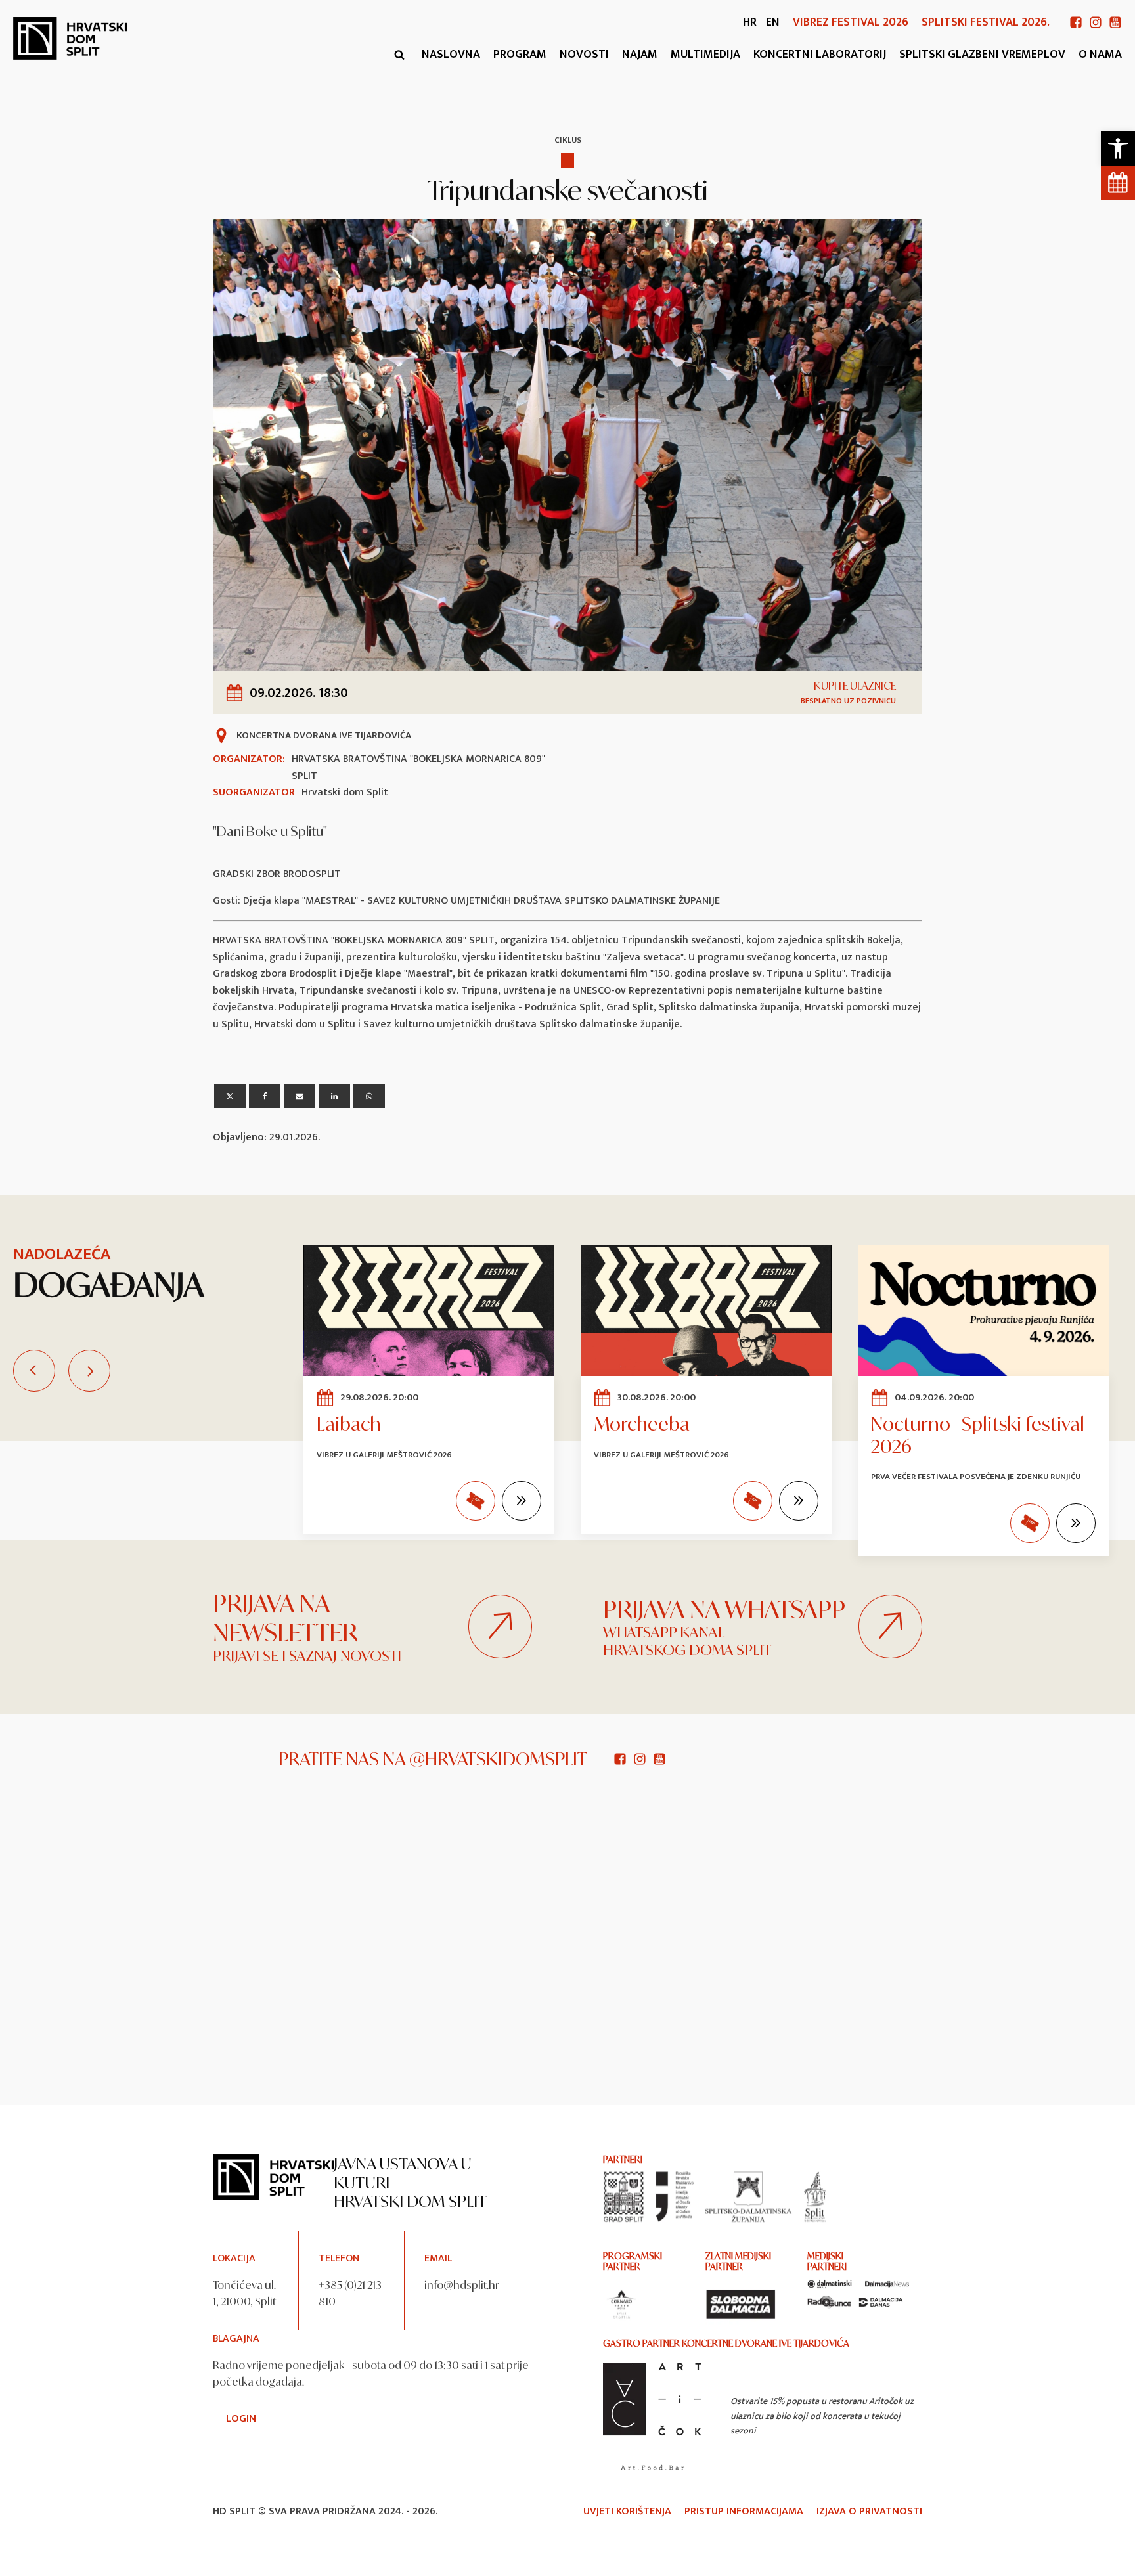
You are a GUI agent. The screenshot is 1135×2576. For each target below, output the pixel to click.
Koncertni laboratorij (820, 55)
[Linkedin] (334, 1096)
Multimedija (705, 55)
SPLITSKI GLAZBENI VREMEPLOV (982, 55)
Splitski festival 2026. (986, 23)
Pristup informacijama (744, 2512)
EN (773, 22)
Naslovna (451, 55)
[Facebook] (265, 1096)
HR (750, 22)
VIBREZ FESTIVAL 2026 (851, 23)
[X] (230, 1096)
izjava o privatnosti (869, 2512)
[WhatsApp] (369, 1096)
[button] (1118, 148)
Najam (640, 55)
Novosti (584, 55)
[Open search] (399, 55)
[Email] (300, 1096)
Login (241, 2419)
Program (520, 55)
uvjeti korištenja (627, 2512)
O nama (1100, 55)
